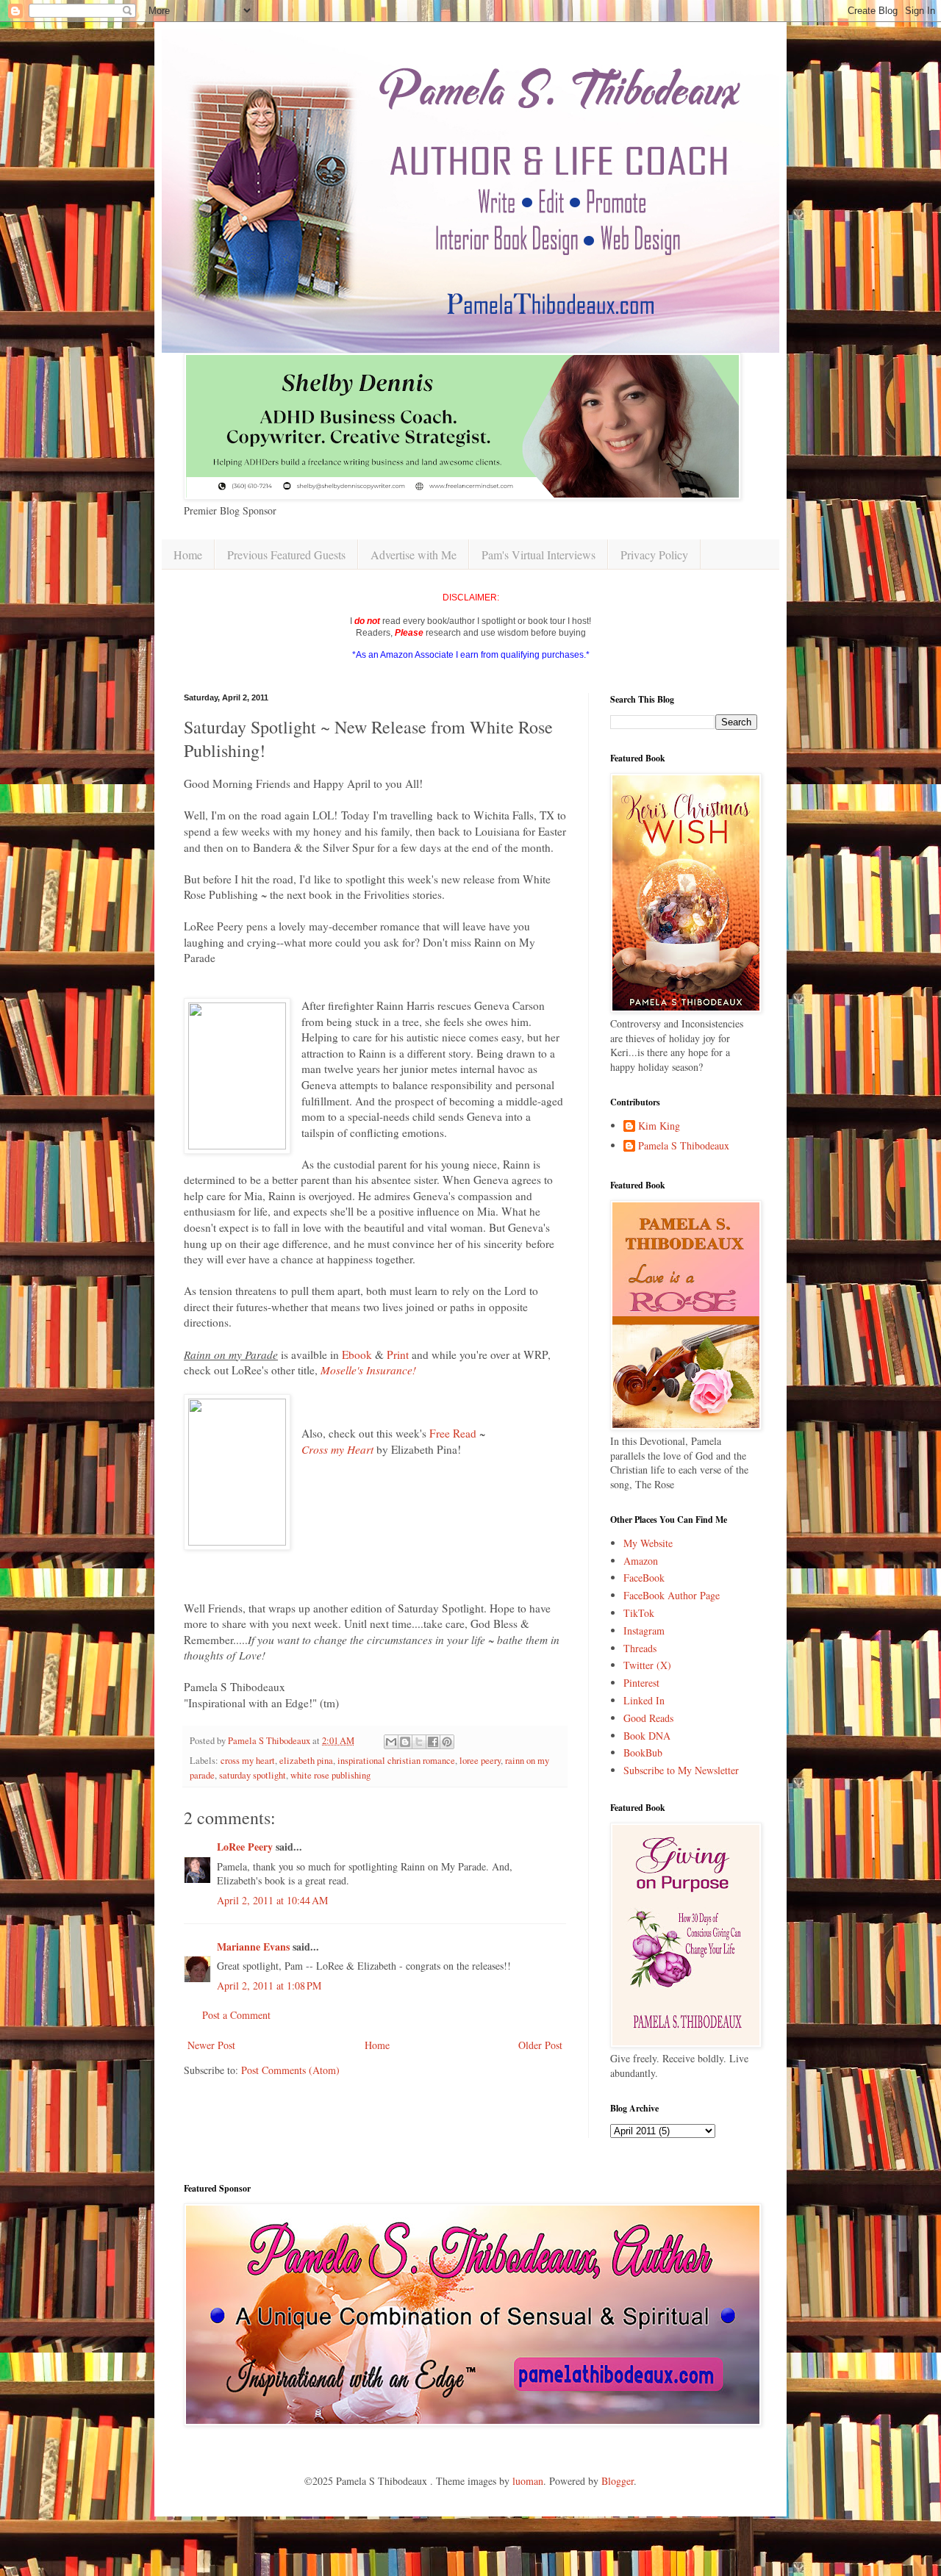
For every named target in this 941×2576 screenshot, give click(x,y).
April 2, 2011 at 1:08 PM (269, 1985)
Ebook (357, 1355)
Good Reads (648, 1718)
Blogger (618, 2481)
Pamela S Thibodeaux (684, 1146)
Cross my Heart (337, 1449)
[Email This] (391, 1742)
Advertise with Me (414, 555)
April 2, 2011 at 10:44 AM (272, 1900)
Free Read (453, 1433)
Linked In (644, 1700)
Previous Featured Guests (286, 555)
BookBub (643, 1752)
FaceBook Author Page (672, 1595)
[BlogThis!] (405, 1742)
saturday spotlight (253, 1775)
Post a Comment (236, 2015)
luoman (528, 2481)
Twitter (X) (647, 1665)
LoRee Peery (245, 1847)
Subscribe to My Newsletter (681, 1770)
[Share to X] (419, 1742)
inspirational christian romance (396, 1761)
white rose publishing (330, 1775)
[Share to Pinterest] (447, 1742)
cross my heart (248, 1761)
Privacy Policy (654, 555)
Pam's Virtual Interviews (539, 555)
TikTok (639, 1613)
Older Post (540, 2045)
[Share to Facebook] (433, 1742)
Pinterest (641, 1683)
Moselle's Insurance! (368, 1370)
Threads (640, 1648)
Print (399, 1355)
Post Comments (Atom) (290, 2070)
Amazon (641, 1561)
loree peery (480, 1761)
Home (188, 555)
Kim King (659, 1126)
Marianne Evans (253, 1947)
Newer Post (211, 2045)
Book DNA (647, 1736)
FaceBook (644, 1578)
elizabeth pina (306, 1761)
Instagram (644, 1630)
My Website (648, 1543)
